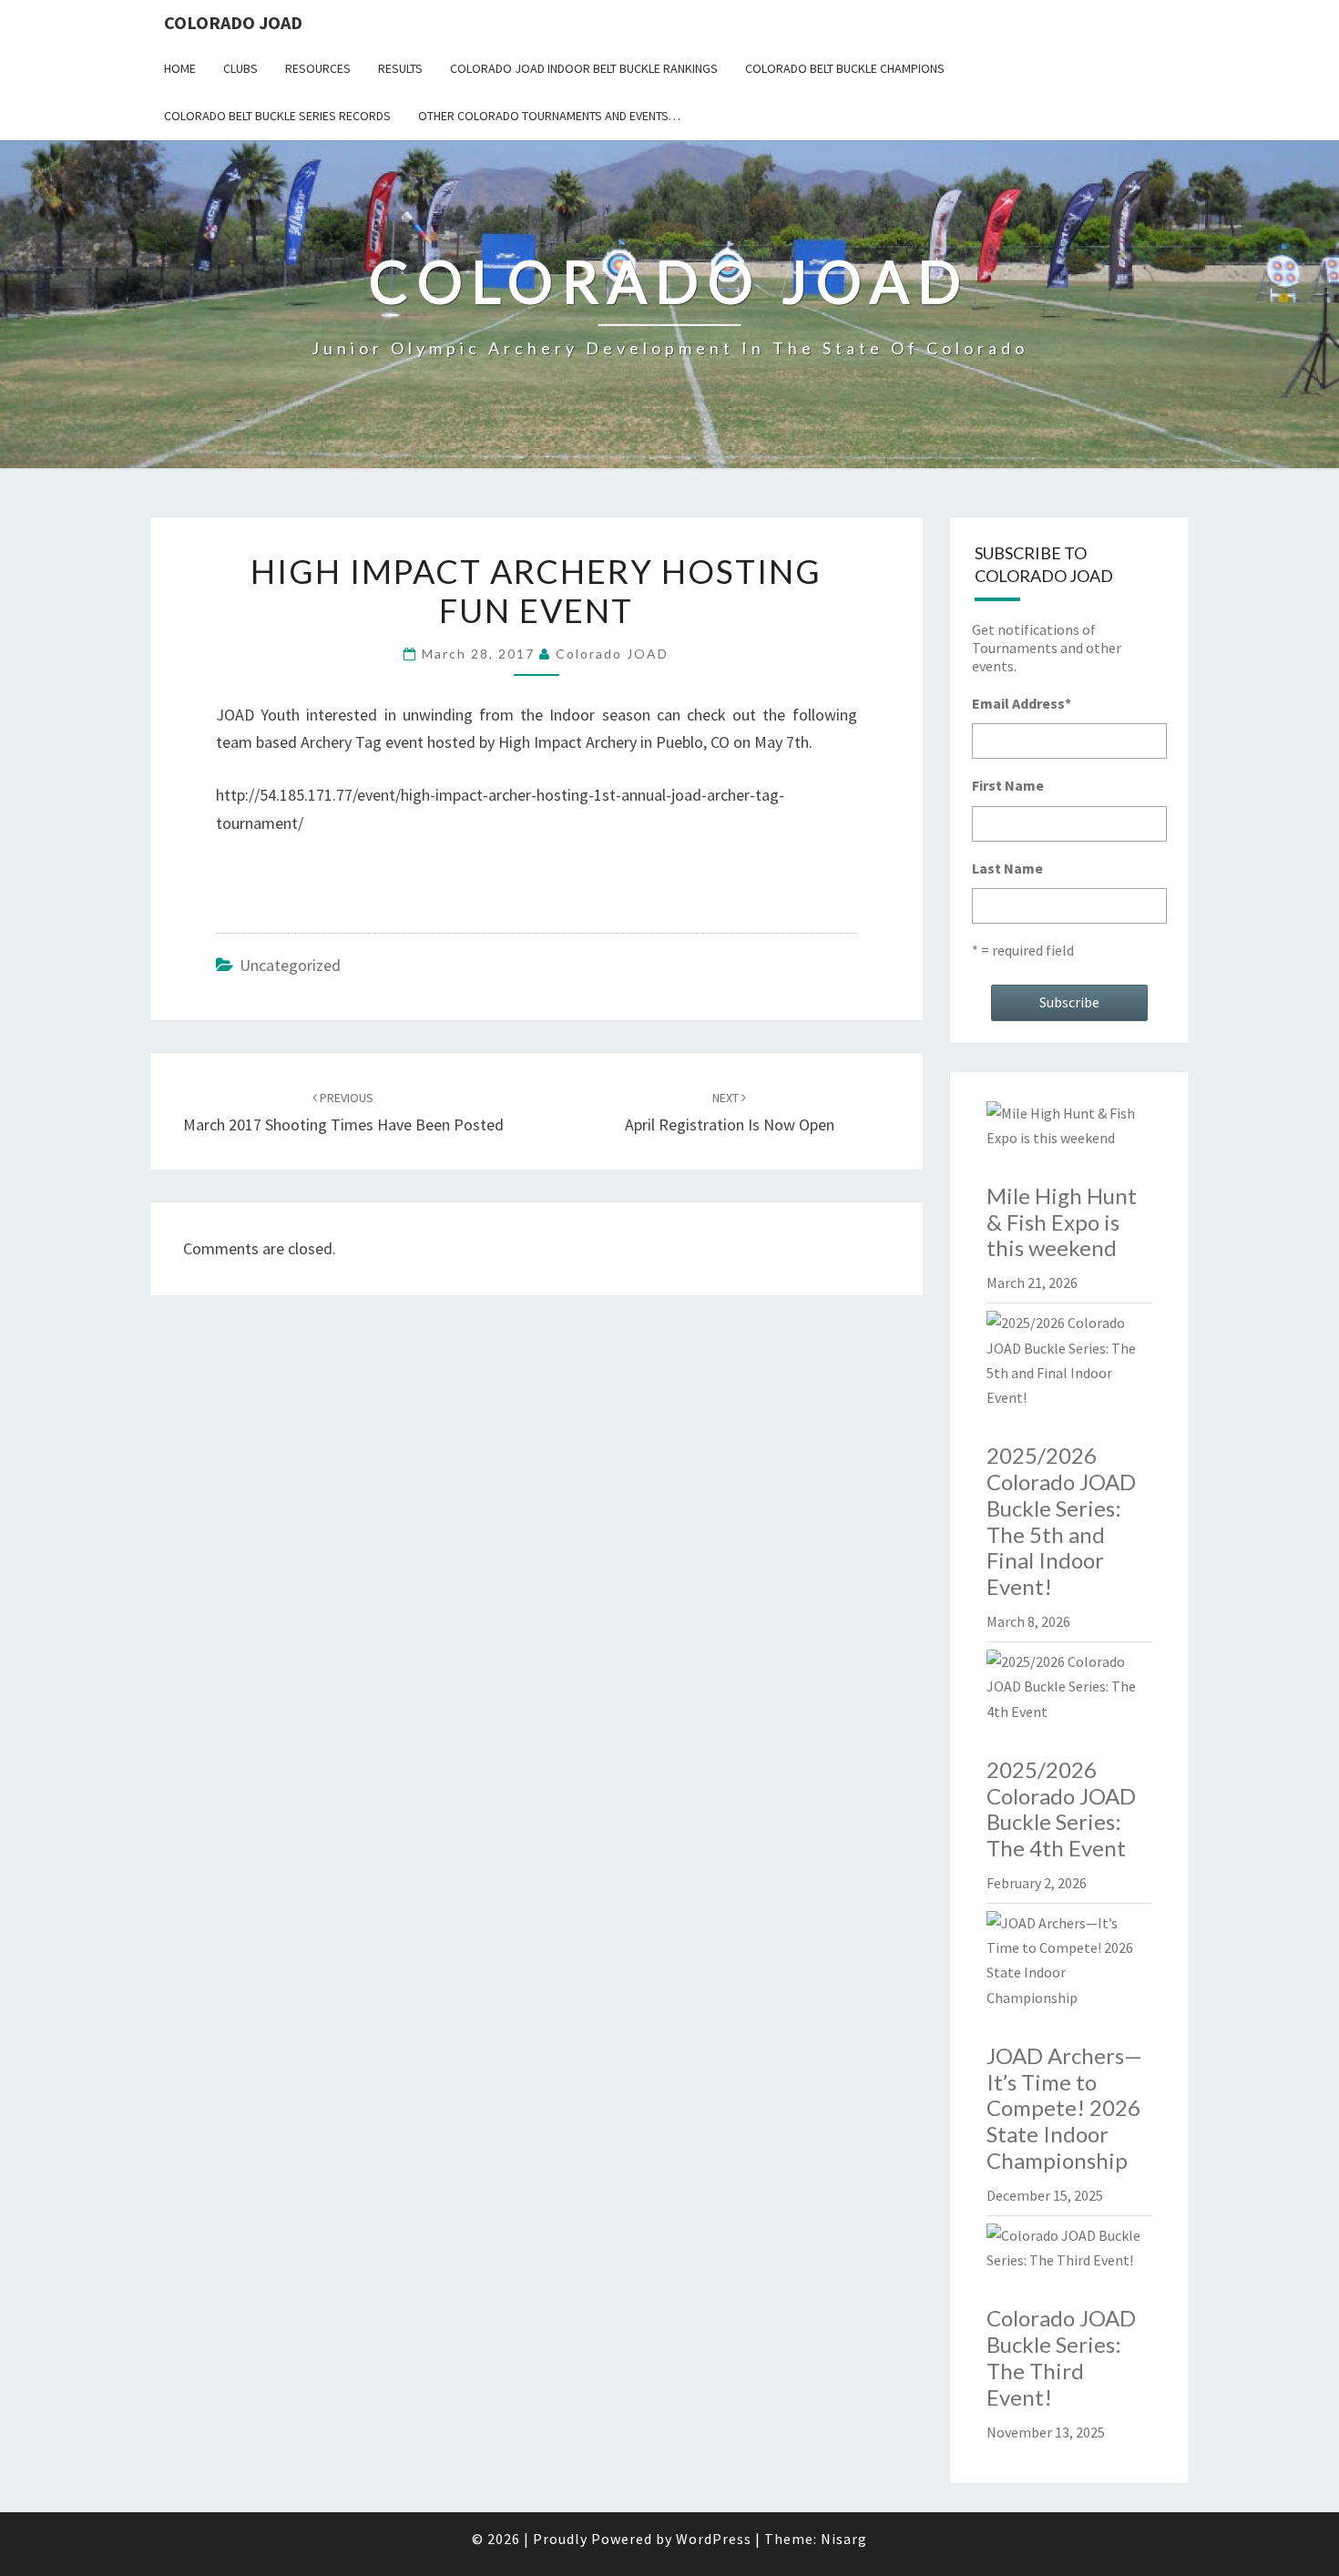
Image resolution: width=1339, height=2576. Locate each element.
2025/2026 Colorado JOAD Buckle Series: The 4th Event (1061, 1809)
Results (400, 68)
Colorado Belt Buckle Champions (845, 68)
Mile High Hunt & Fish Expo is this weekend (1062, 1222)
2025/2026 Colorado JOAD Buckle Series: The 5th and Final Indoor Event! (1061, 1521)
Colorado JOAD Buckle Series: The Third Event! (1061, 2357)
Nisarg (844, 2539)
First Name (1008, 785)
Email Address (1022, 703)
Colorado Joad (233, 22)
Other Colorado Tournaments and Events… (549, 116)
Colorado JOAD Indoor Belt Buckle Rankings (584, 68)
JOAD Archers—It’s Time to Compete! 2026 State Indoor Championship (1064, 2108)
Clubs (240, 68)
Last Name (1007, 868)
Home (180, 68)
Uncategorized (290, 965)
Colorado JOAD (612, 654)
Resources (318, 68)
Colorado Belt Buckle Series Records (277, 116)
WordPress (714, 2539)
